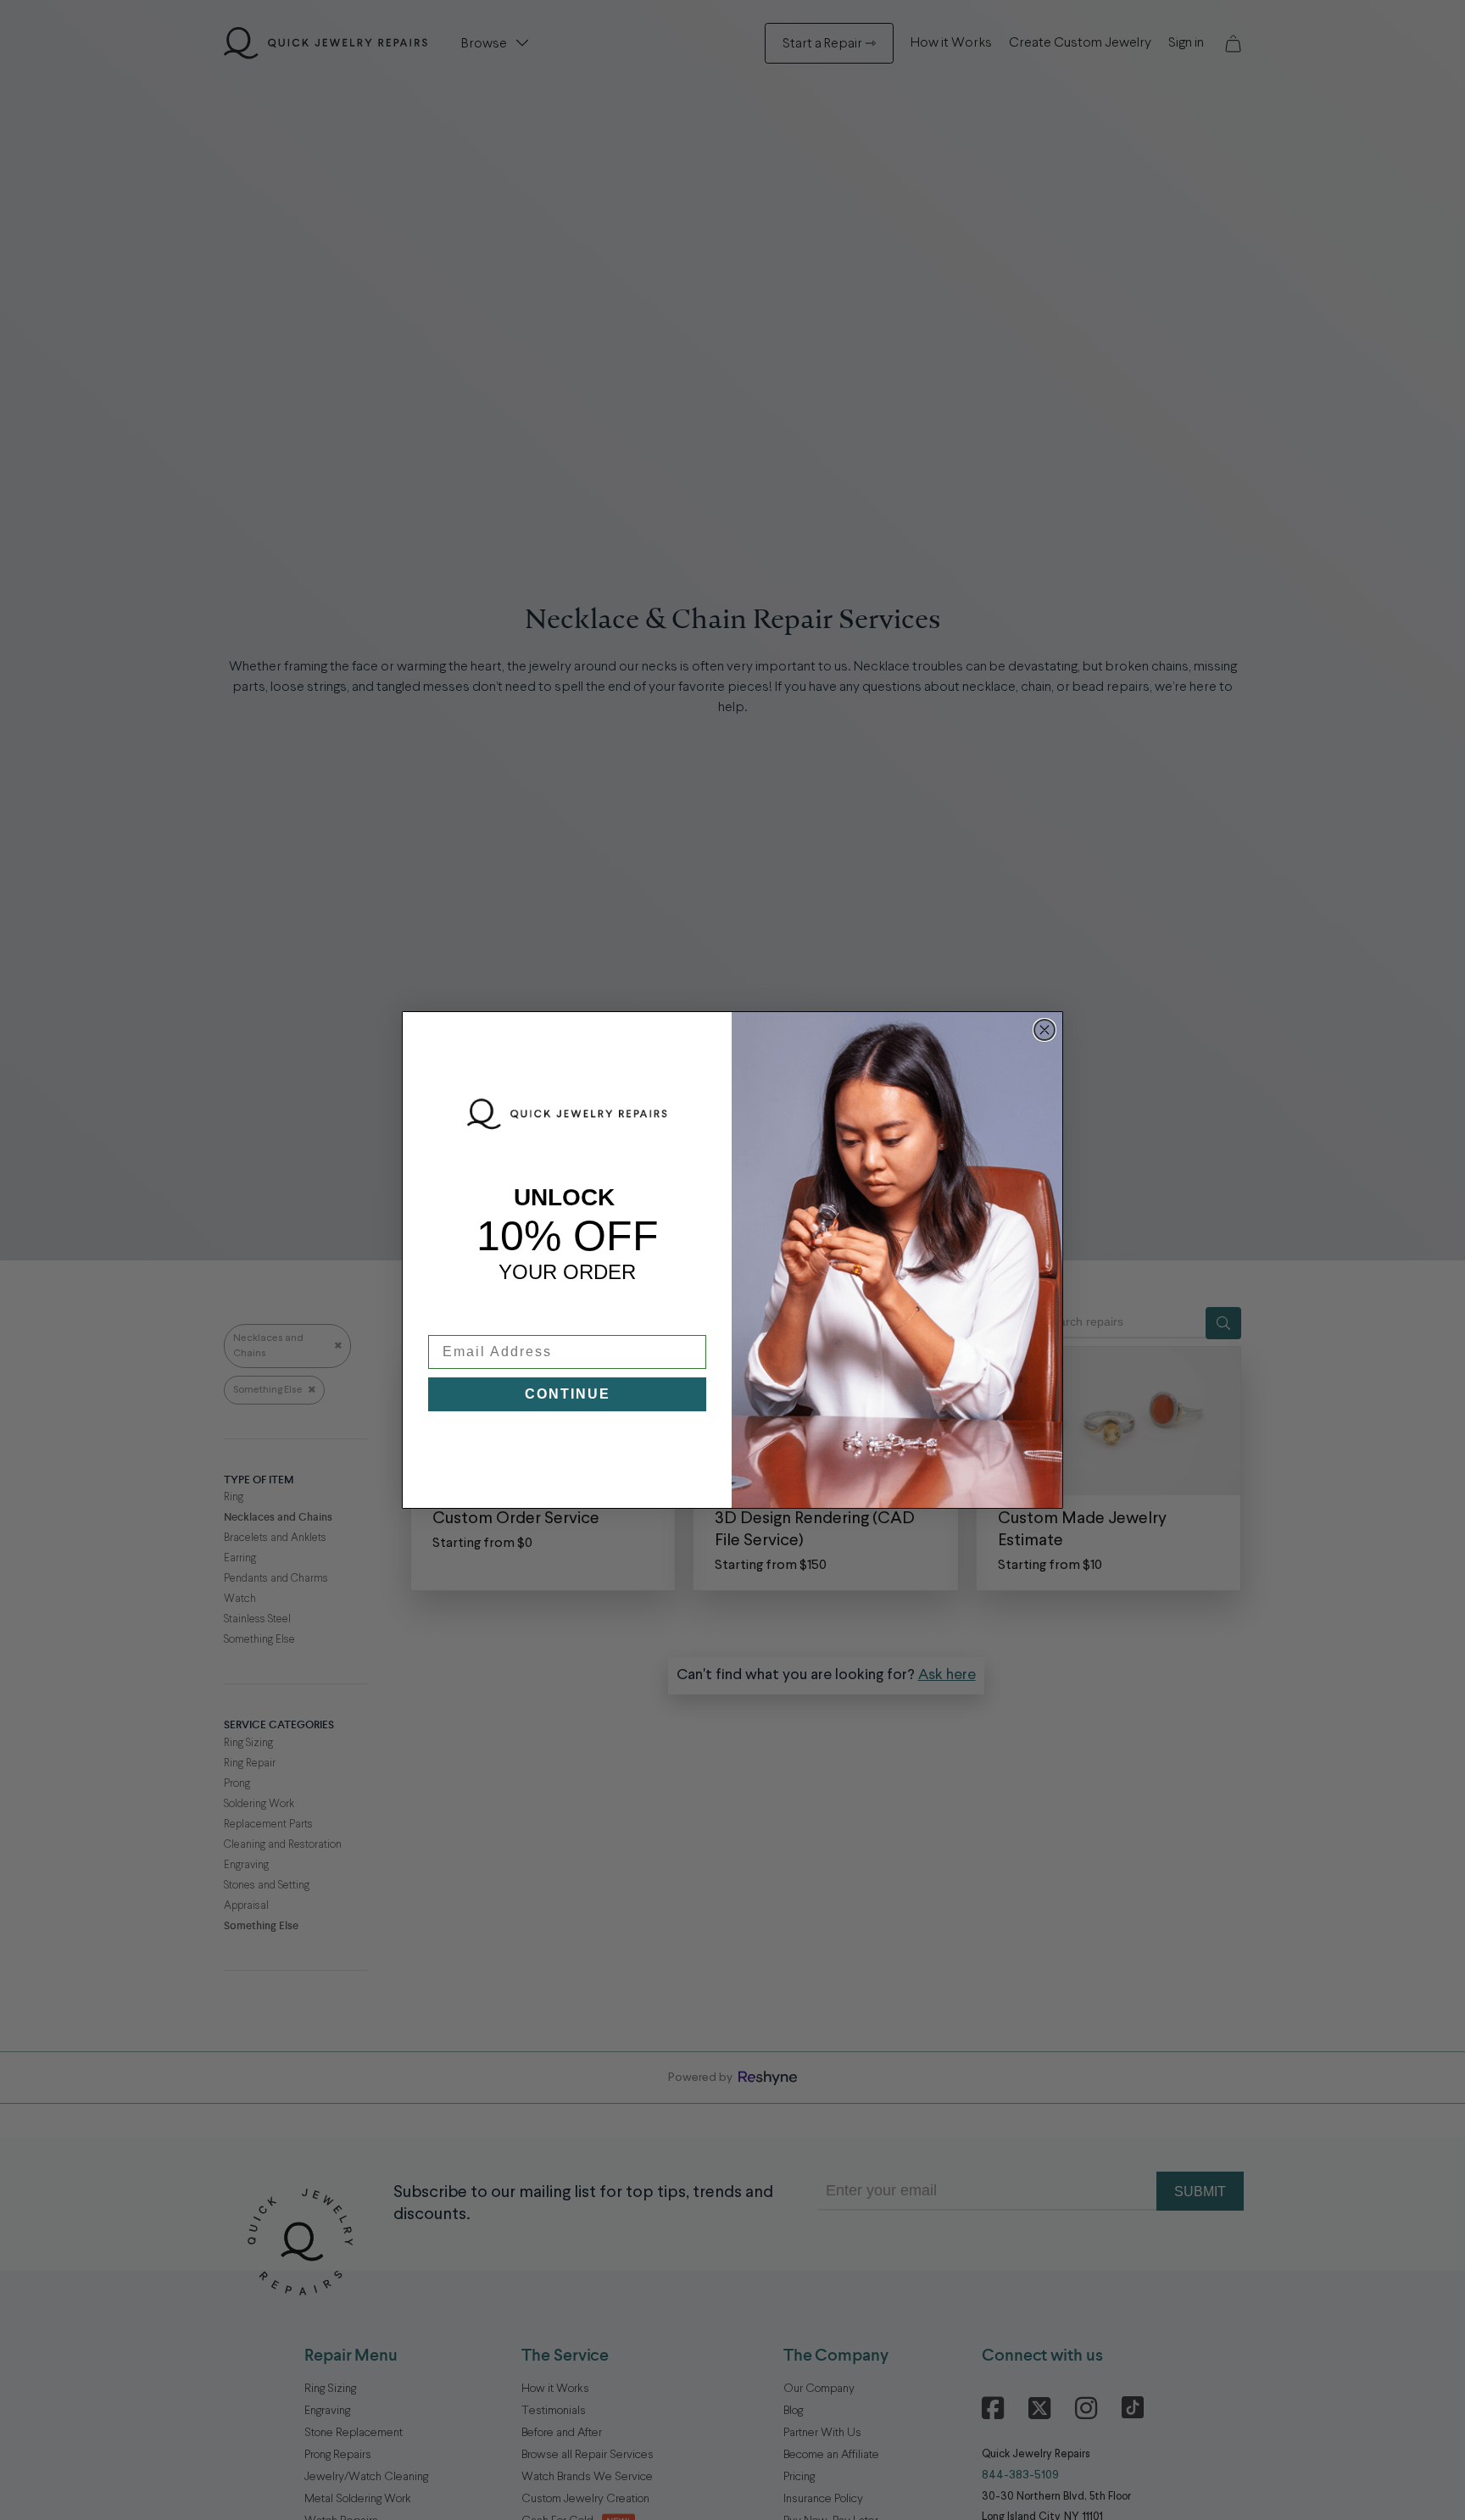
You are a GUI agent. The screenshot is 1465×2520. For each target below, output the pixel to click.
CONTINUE (568, 1394)
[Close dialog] (1044, 1030)
